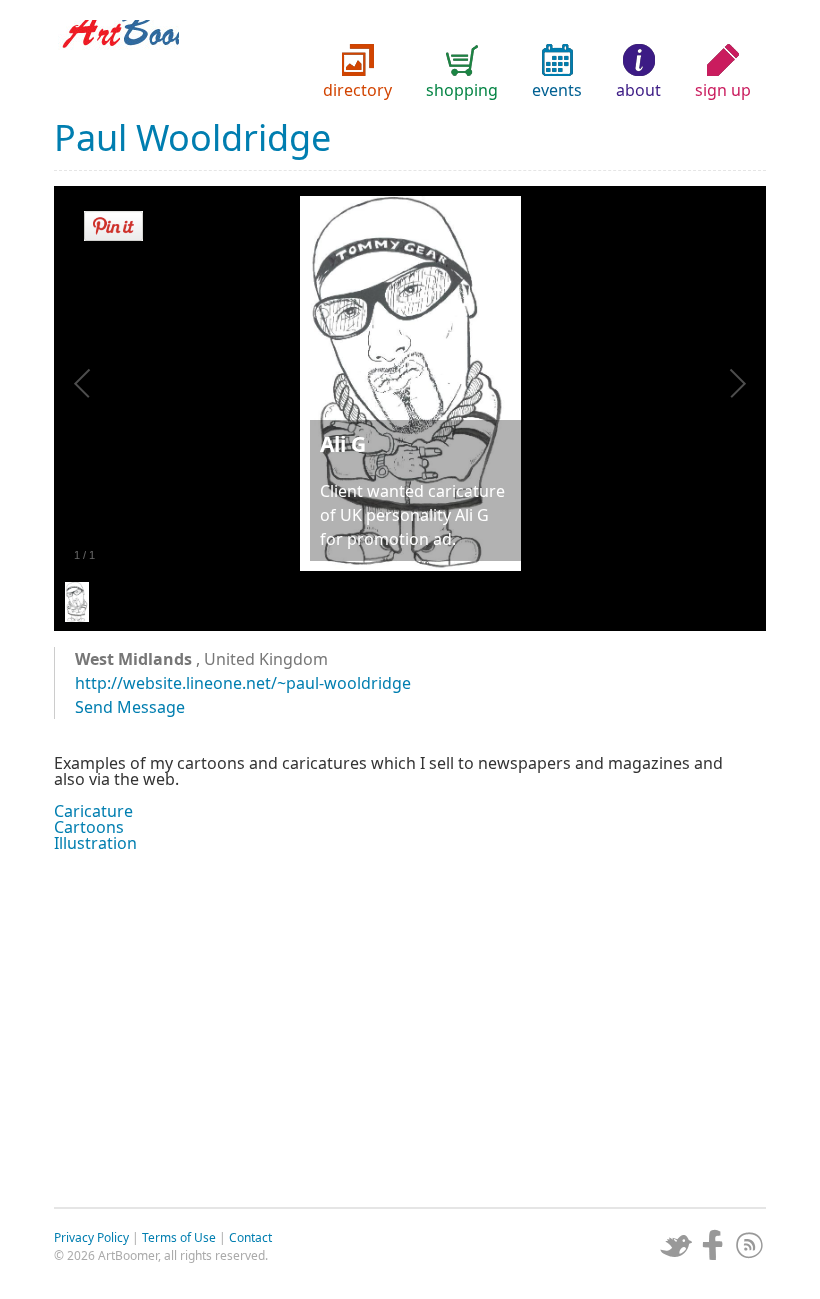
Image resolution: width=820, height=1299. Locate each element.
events (557, 90)
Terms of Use (179, 1237)
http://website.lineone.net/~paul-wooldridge (243, 683)
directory (357, 90)
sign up (723, 90)
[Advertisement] (410, 1027)
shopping (462, 90)
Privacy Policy (91, 1237)
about (638, 90)
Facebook (713, 1245)
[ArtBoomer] (410, 60)
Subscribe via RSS (750, 1245)
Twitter (676, 1245)
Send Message (130, 707)
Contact (250, 1237)
